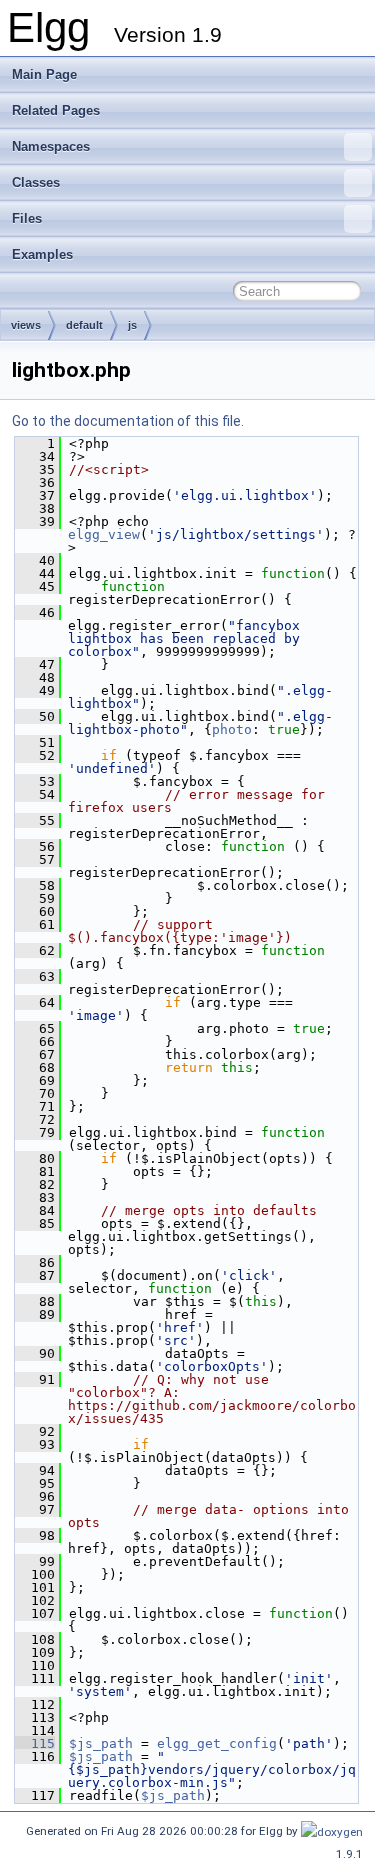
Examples (42, 254)
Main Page (44, 74)
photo (232, 729)
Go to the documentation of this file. (128, 421)
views (26, 325)
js (132, 325)
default (84, 325)
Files (27, 218)
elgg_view (104, 534)
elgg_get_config (217, 1743)
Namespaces (51, 146)
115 (35, 1743)
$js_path (101, 1743)
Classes (36, 182)
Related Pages (56, 110)
